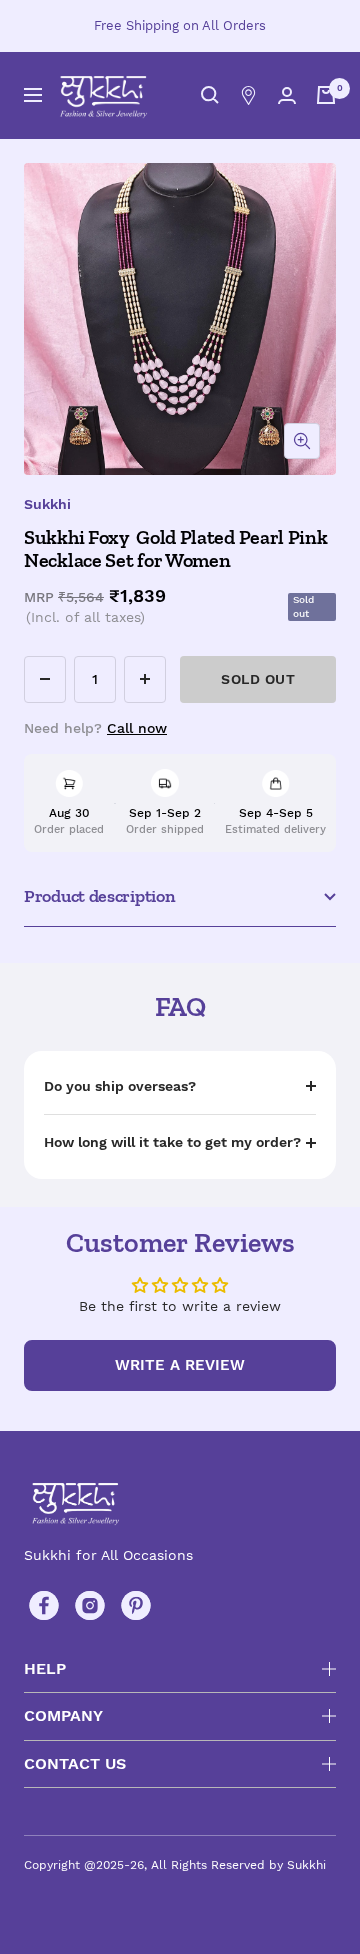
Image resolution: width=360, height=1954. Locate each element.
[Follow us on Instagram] (90, 1606)
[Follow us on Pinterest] (136, 1606)
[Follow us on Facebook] (44, 1606)
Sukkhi (47, 504)
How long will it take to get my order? (172, 1142)
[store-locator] (248, 95)
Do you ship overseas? (120, 1086)
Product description (99, 896)
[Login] (287, 95)
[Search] (210, 95)
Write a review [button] (180, 1365)
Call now (137, 728)
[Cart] (326, 95)
